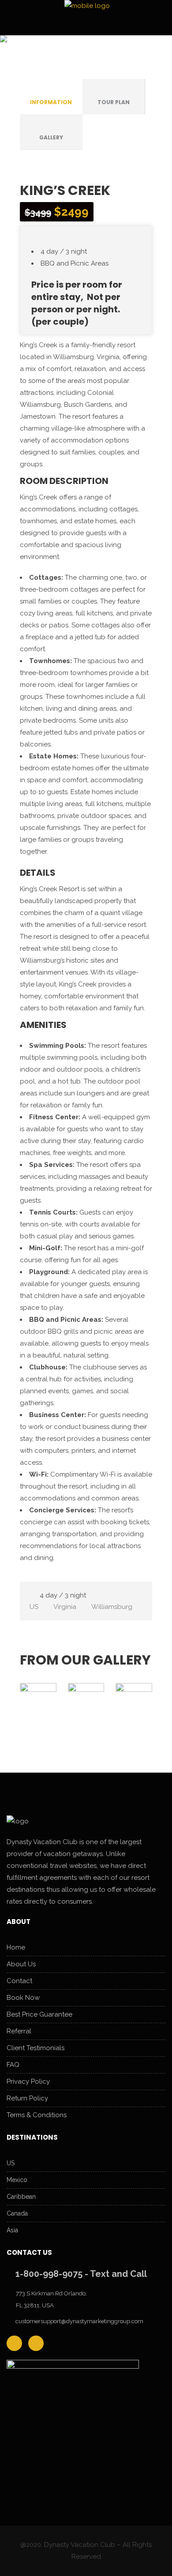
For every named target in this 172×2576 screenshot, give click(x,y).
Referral (19, 2031)
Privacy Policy (28, 2081)
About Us (21, 1964)
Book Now (23, 1998)
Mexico (17, 2180)
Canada (17, 2213)
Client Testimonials (36, 2048)
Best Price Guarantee (39, 2014)
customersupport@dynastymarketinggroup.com (79, 2321)
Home (16, 1947)
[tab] (51, 97)
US (11, 2163)
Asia (12, 2230)
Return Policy (27, 2098)
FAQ (13, 2065)
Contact (19, 1981)
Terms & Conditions (37, 2115)
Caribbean (21, 2197)
